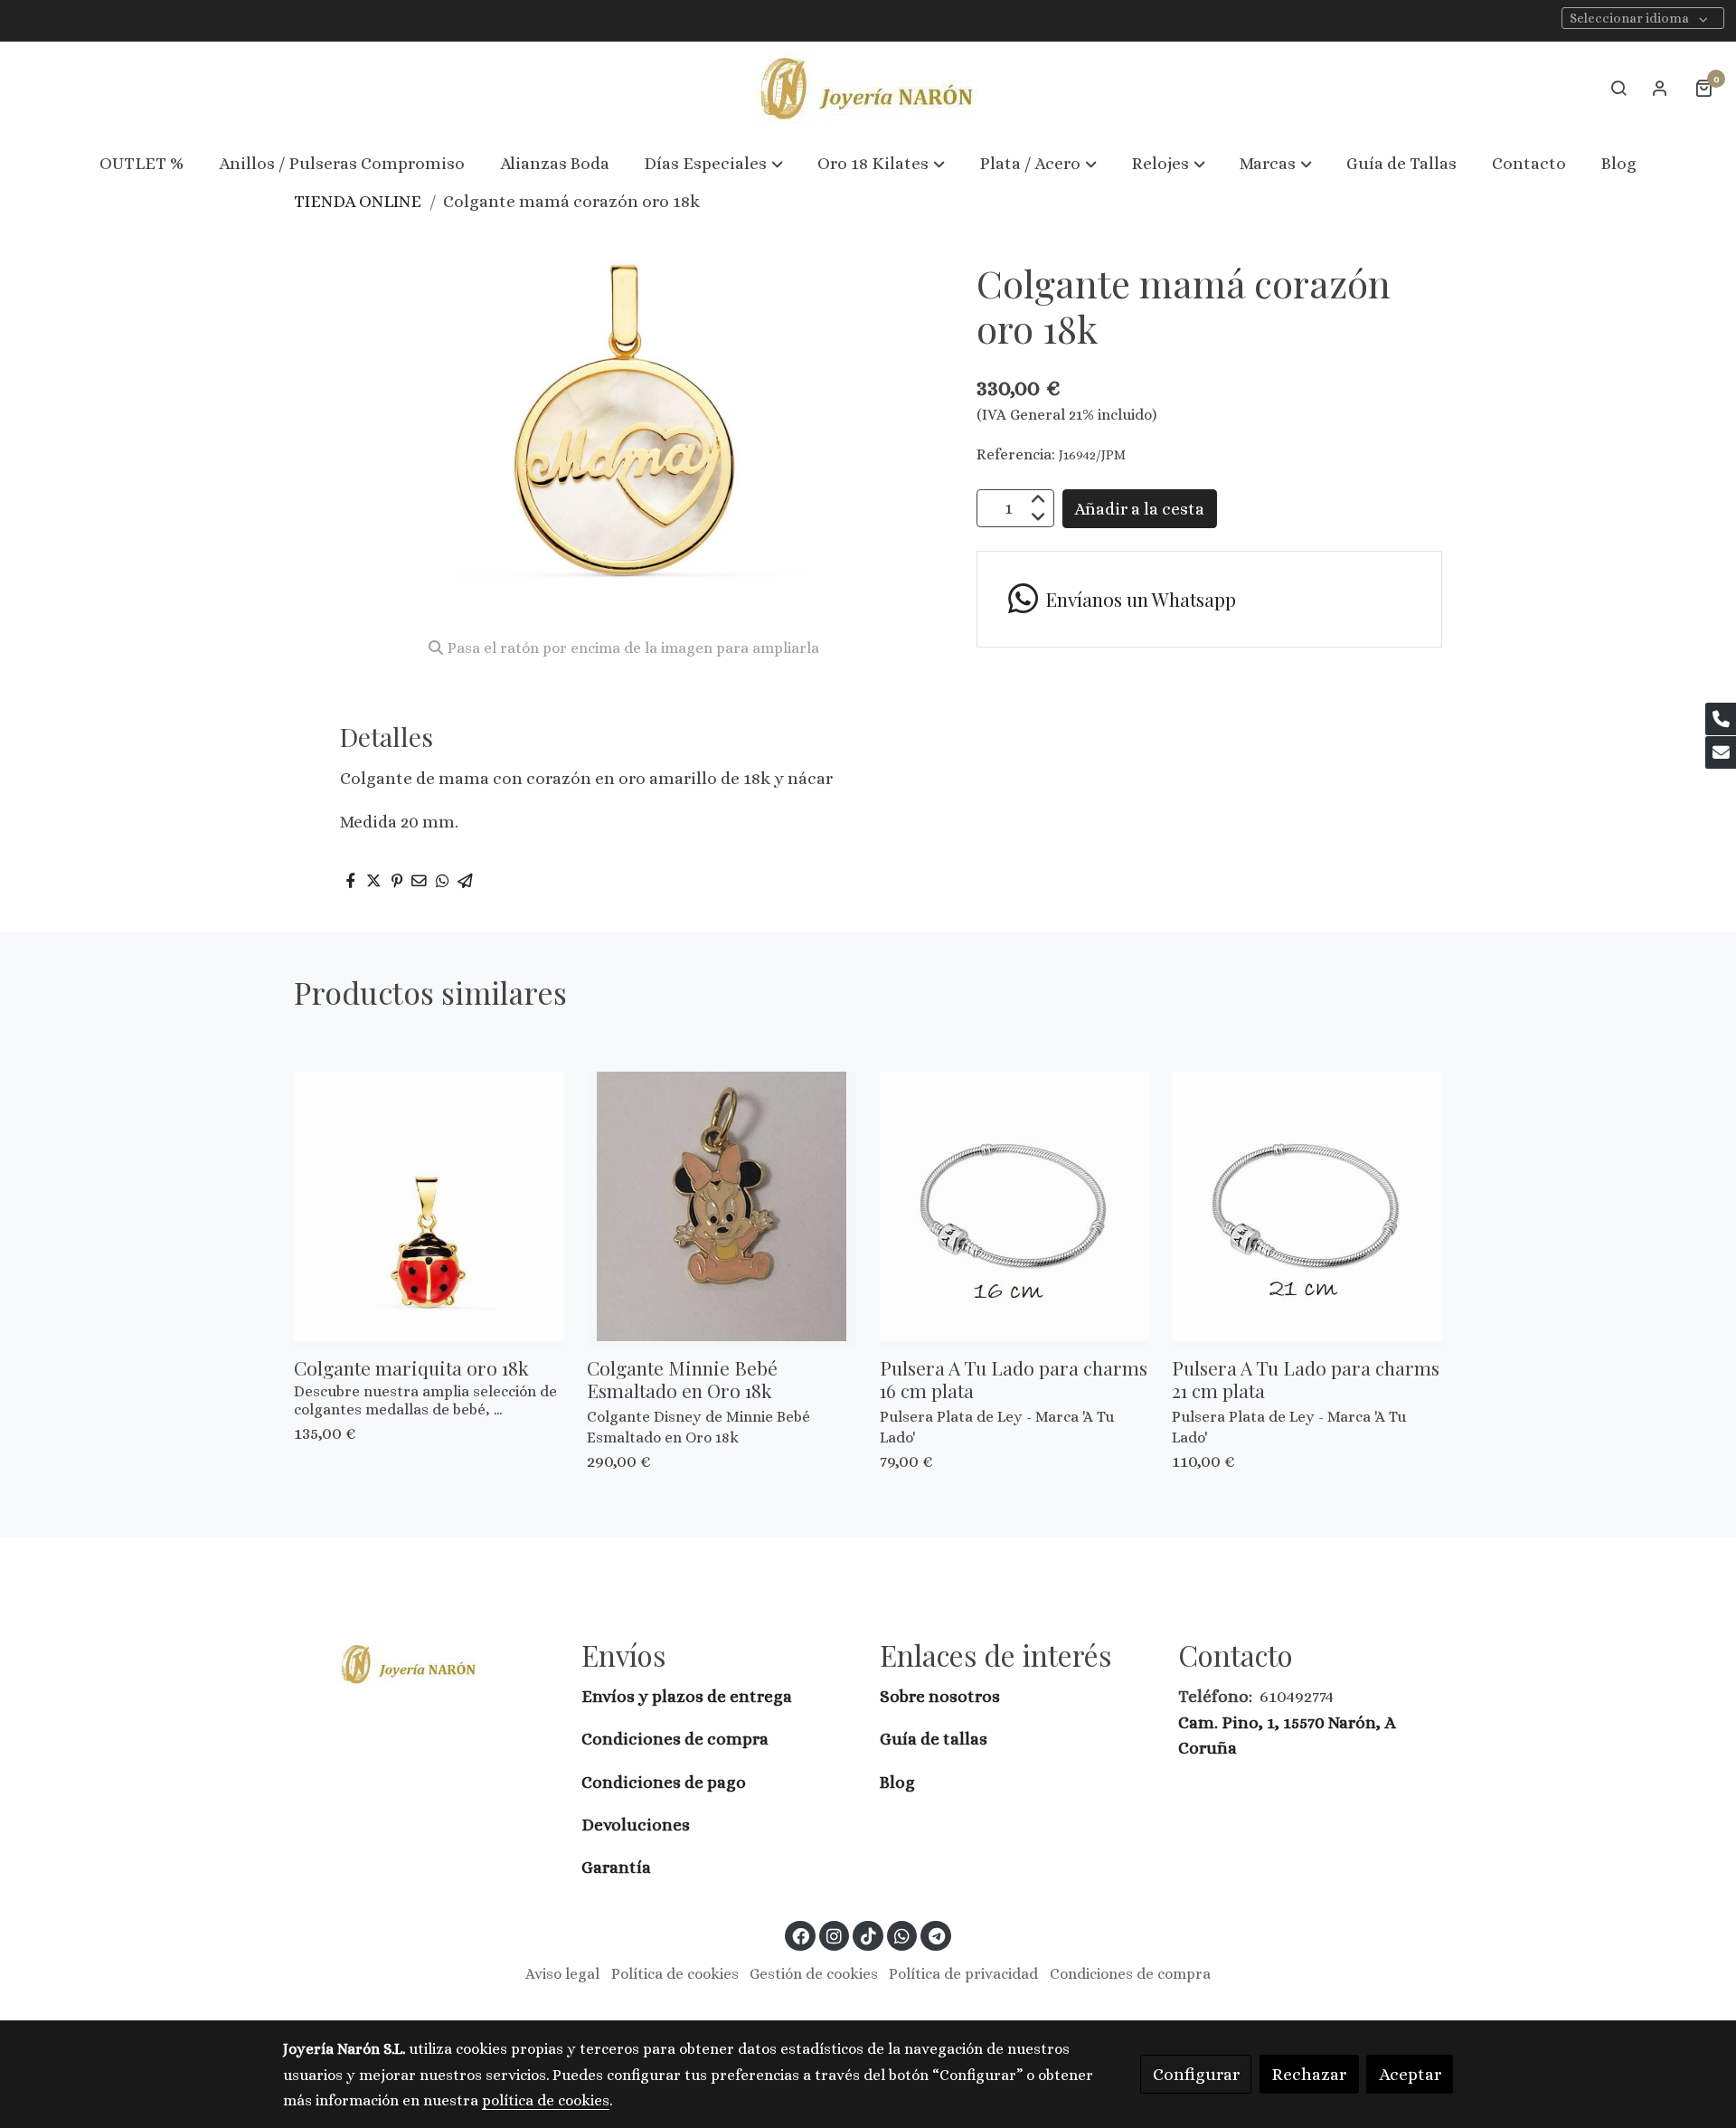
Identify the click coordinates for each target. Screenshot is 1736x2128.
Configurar (1196, 2074)
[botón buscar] (1618, 88)
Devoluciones (636, 1825)
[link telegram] (936, 1935)
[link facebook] (801, 1935)
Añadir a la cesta (1139, 508)
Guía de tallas (934, 1739)
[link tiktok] (868, 1935)
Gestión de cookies (814, 1974)
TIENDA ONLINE (358, 201)
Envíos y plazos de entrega (687, 1696)
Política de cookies (675, 1974)
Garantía (616, 1867)
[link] (868, 88)
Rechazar (1309, 2074)
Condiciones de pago (664, 1782)
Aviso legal (562, 1974)
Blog (897, 1782)
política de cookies (546, 2100)
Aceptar (1410, 2074)
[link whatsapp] (902, 1935)
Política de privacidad (963, 1974)
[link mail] (1721, 752)
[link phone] (1721, 719)
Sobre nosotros (942, 1696)
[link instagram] (835, 1935)
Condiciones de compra (675, 1739)
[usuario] (1660, 88)
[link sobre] (420, 1664)
